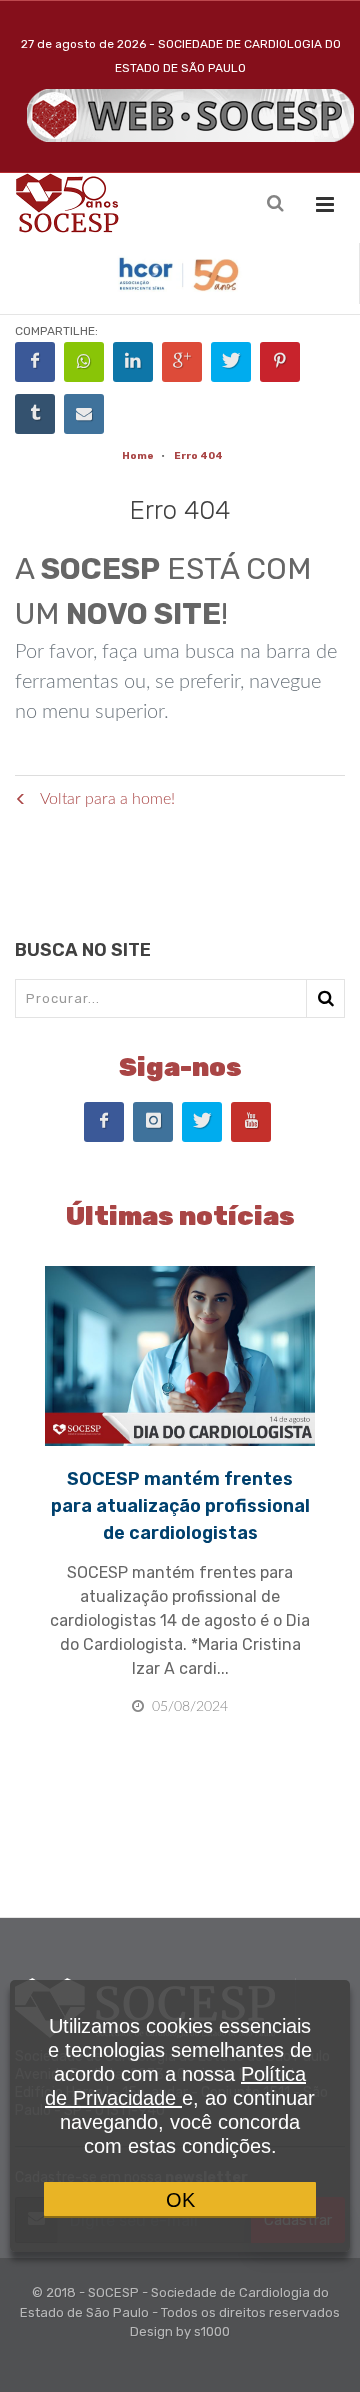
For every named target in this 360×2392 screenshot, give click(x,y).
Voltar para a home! (106, 799)
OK (180, 2200)
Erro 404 (198, 456)
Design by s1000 (180, 2331)
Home (138, 456)
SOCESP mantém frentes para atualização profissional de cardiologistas (180, 1506)
